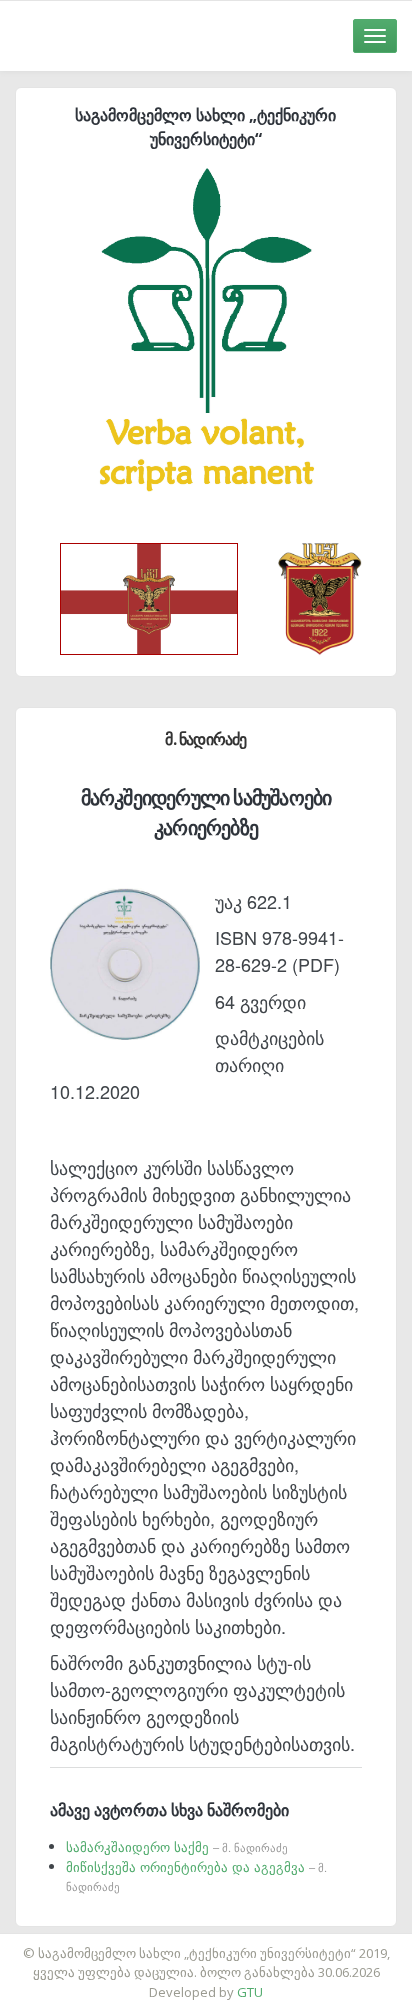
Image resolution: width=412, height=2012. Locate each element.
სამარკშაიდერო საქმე (177, 1846)
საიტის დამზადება (265, 1943)
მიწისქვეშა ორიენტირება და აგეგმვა (196, 1876)
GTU (250, 1992)
